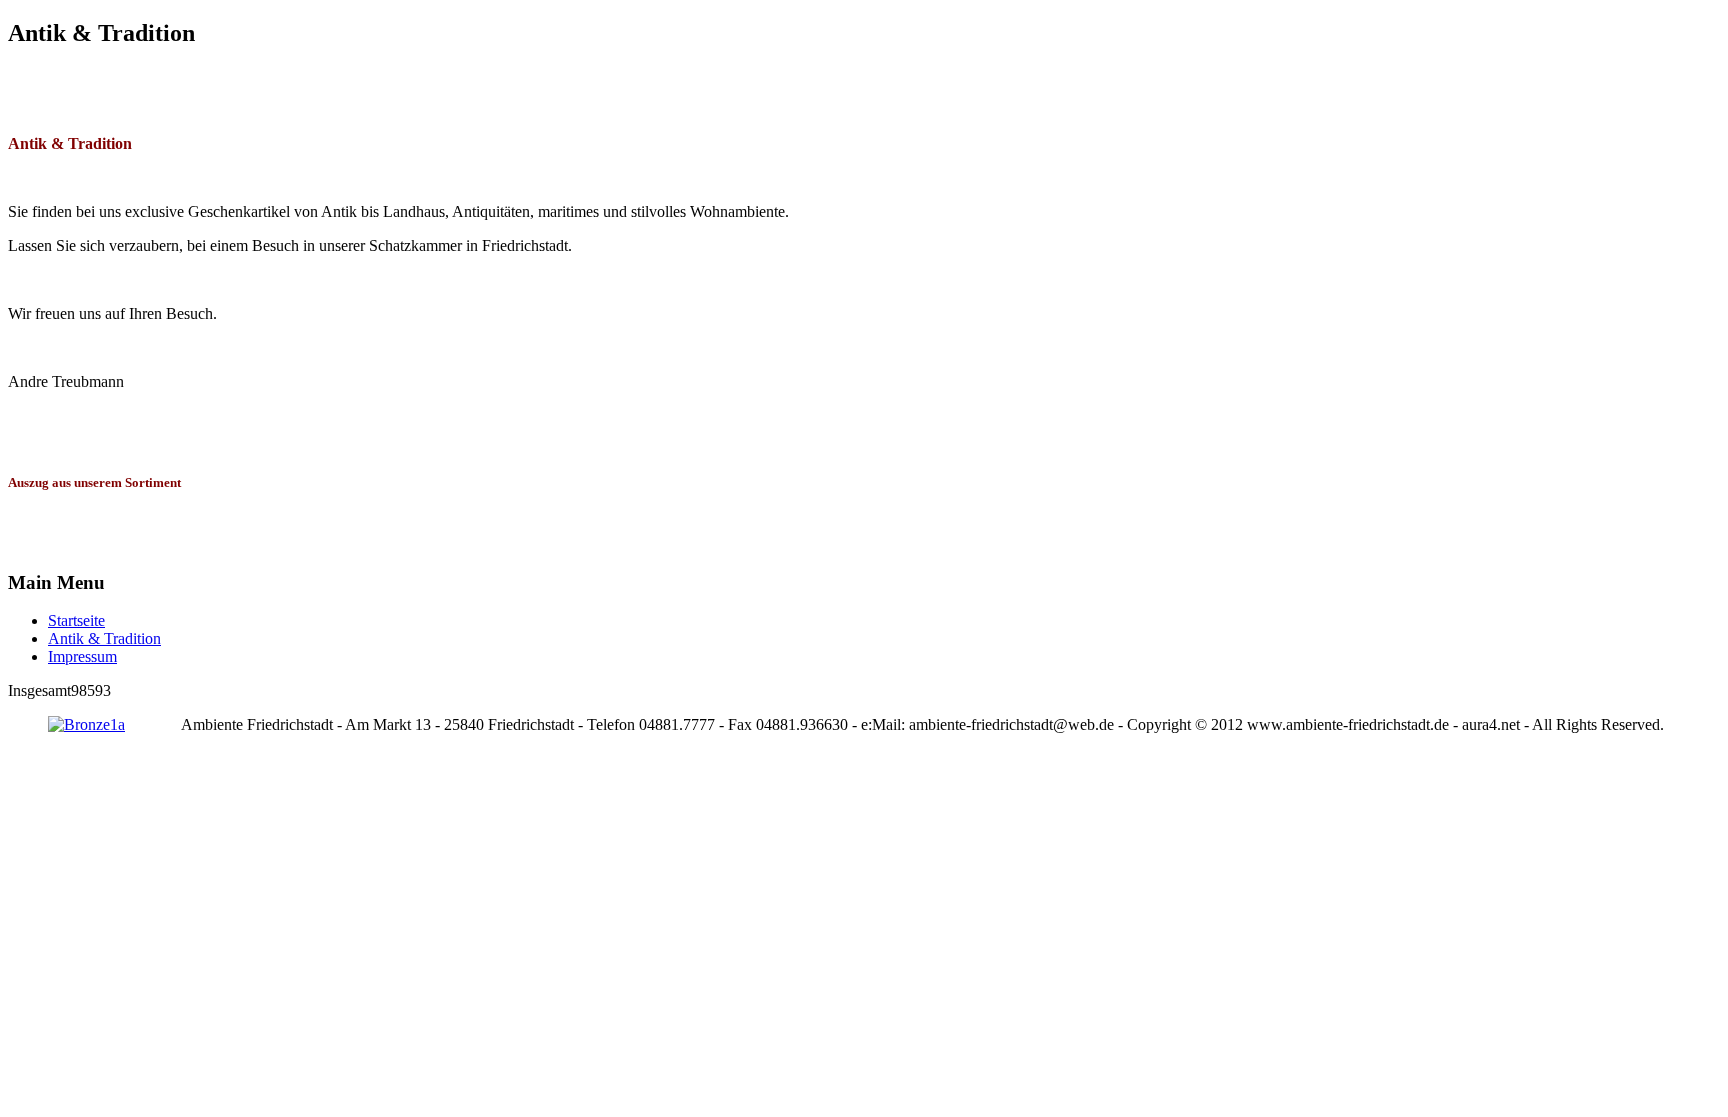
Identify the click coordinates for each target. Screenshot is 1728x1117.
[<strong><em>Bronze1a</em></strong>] (86, 724)
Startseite (76, 620)
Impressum (82, 656)
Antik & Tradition (104, 638)
